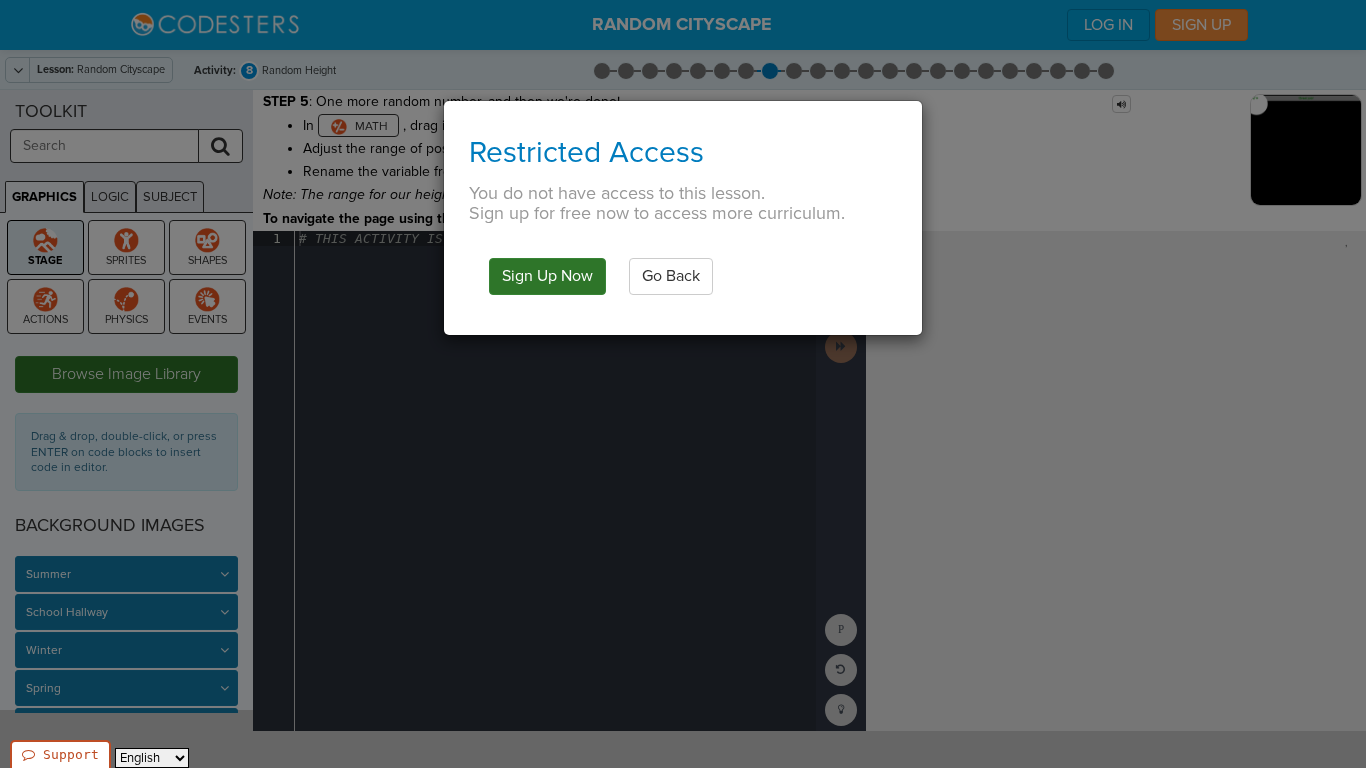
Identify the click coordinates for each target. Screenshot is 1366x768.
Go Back (671, 276)
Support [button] (71, 754)
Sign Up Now (547, 276)
